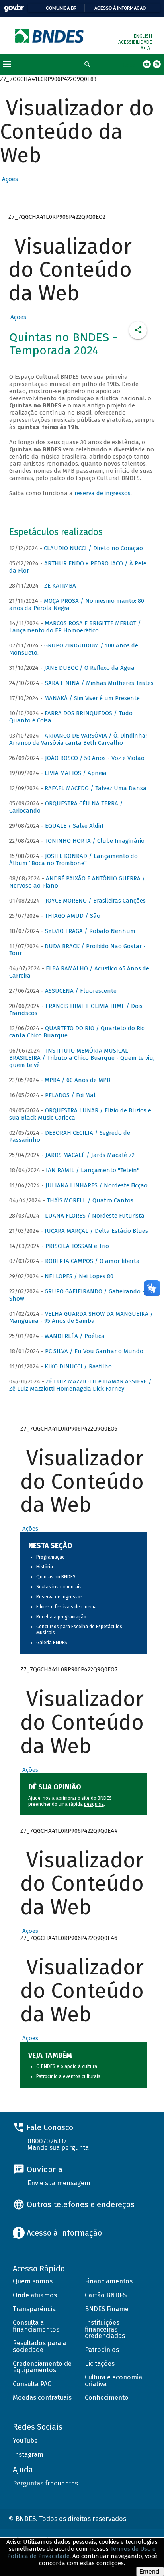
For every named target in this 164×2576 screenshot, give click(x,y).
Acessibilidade (135, 42)
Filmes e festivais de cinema (66, 1607)
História (45, 1567)
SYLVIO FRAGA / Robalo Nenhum (90, 931)
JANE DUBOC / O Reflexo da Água (89, 668)
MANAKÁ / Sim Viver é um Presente (92, 698)
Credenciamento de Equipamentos (42, 2367)
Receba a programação (61, 1617)
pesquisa (94, 1804)
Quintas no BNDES (56, 1577)
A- (150, 48)
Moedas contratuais (42, 2398)
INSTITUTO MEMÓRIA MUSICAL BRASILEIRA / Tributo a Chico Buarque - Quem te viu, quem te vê (82, 1058)
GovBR (14, 8)
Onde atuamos (35, 2295)
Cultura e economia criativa (113, 2381)
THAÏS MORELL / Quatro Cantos (90, 1200)
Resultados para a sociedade (39, 2346)
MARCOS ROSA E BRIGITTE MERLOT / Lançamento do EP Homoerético (75, 627)
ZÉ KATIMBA (60, 586)
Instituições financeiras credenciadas (105, 2329)
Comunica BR (61, 8)
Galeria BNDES (52, 1643)
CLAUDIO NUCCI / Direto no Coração (93, 548)
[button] (9, 179)
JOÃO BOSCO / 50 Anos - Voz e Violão (95, 758)
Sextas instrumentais (59, 1587)
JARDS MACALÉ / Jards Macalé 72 (90, 1155)
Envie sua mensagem (59, 2183)
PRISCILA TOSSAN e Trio (77, 1246)
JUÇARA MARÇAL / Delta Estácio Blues (96, 1231)
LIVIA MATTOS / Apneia (76, 773)
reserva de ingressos (102, 493)
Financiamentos (109, 2281)
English (143, 36)
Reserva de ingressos (60, 1597)
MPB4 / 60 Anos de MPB (77, 1080)
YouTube (25, 2441)
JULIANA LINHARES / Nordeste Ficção (97, 1185)
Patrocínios (102, 2350)
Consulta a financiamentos (36, 2326)
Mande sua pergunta (58, 2148)
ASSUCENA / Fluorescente (81, 991)
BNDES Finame (107, 2309)
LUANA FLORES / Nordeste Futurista (95, 1216)
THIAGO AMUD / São (72, 916)
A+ (144, 48)
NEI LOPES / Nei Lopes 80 (79, 1276)
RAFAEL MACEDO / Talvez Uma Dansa (96, 788)
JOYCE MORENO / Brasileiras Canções (96, 901)
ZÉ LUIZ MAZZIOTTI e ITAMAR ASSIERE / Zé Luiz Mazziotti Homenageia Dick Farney (80, 1385)
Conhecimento (107, 2398)
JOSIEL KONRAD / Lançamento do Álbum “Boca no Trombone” (73, 860)
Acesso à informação (120, 8)
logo (50, 36)
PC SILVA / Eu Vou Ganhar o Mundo (94, 1351)
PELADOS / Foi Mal (70, 1095)
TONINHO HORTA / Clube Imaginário (95, 841)
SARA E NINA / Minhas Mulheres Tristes (99, 683)
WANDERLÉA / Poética (75, 1336)
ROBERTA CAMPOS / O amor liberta (92, 1261)
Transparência (34, 2309)
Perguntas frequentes (45, 2483)
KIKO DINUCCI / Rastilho (78, 1366)
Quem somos (33, 2281)
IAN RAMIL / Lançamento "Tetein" (93, 1170)
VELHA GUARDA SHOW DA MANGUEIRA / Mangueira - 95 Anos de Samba (81, 1317)
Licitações (100, 2364)
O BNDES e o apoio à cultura (67, 2066)
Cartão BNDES (106, 2295)
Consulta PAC (32, 2384)
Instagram (28, 2455)
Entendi (150, 2571)
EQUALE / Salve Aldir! (74, 826)
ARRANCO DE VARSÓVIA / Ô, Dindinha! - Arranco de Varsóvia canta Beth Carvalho (80, 739)
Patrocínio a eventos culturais (68, 2076)
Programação (51, 1557)
